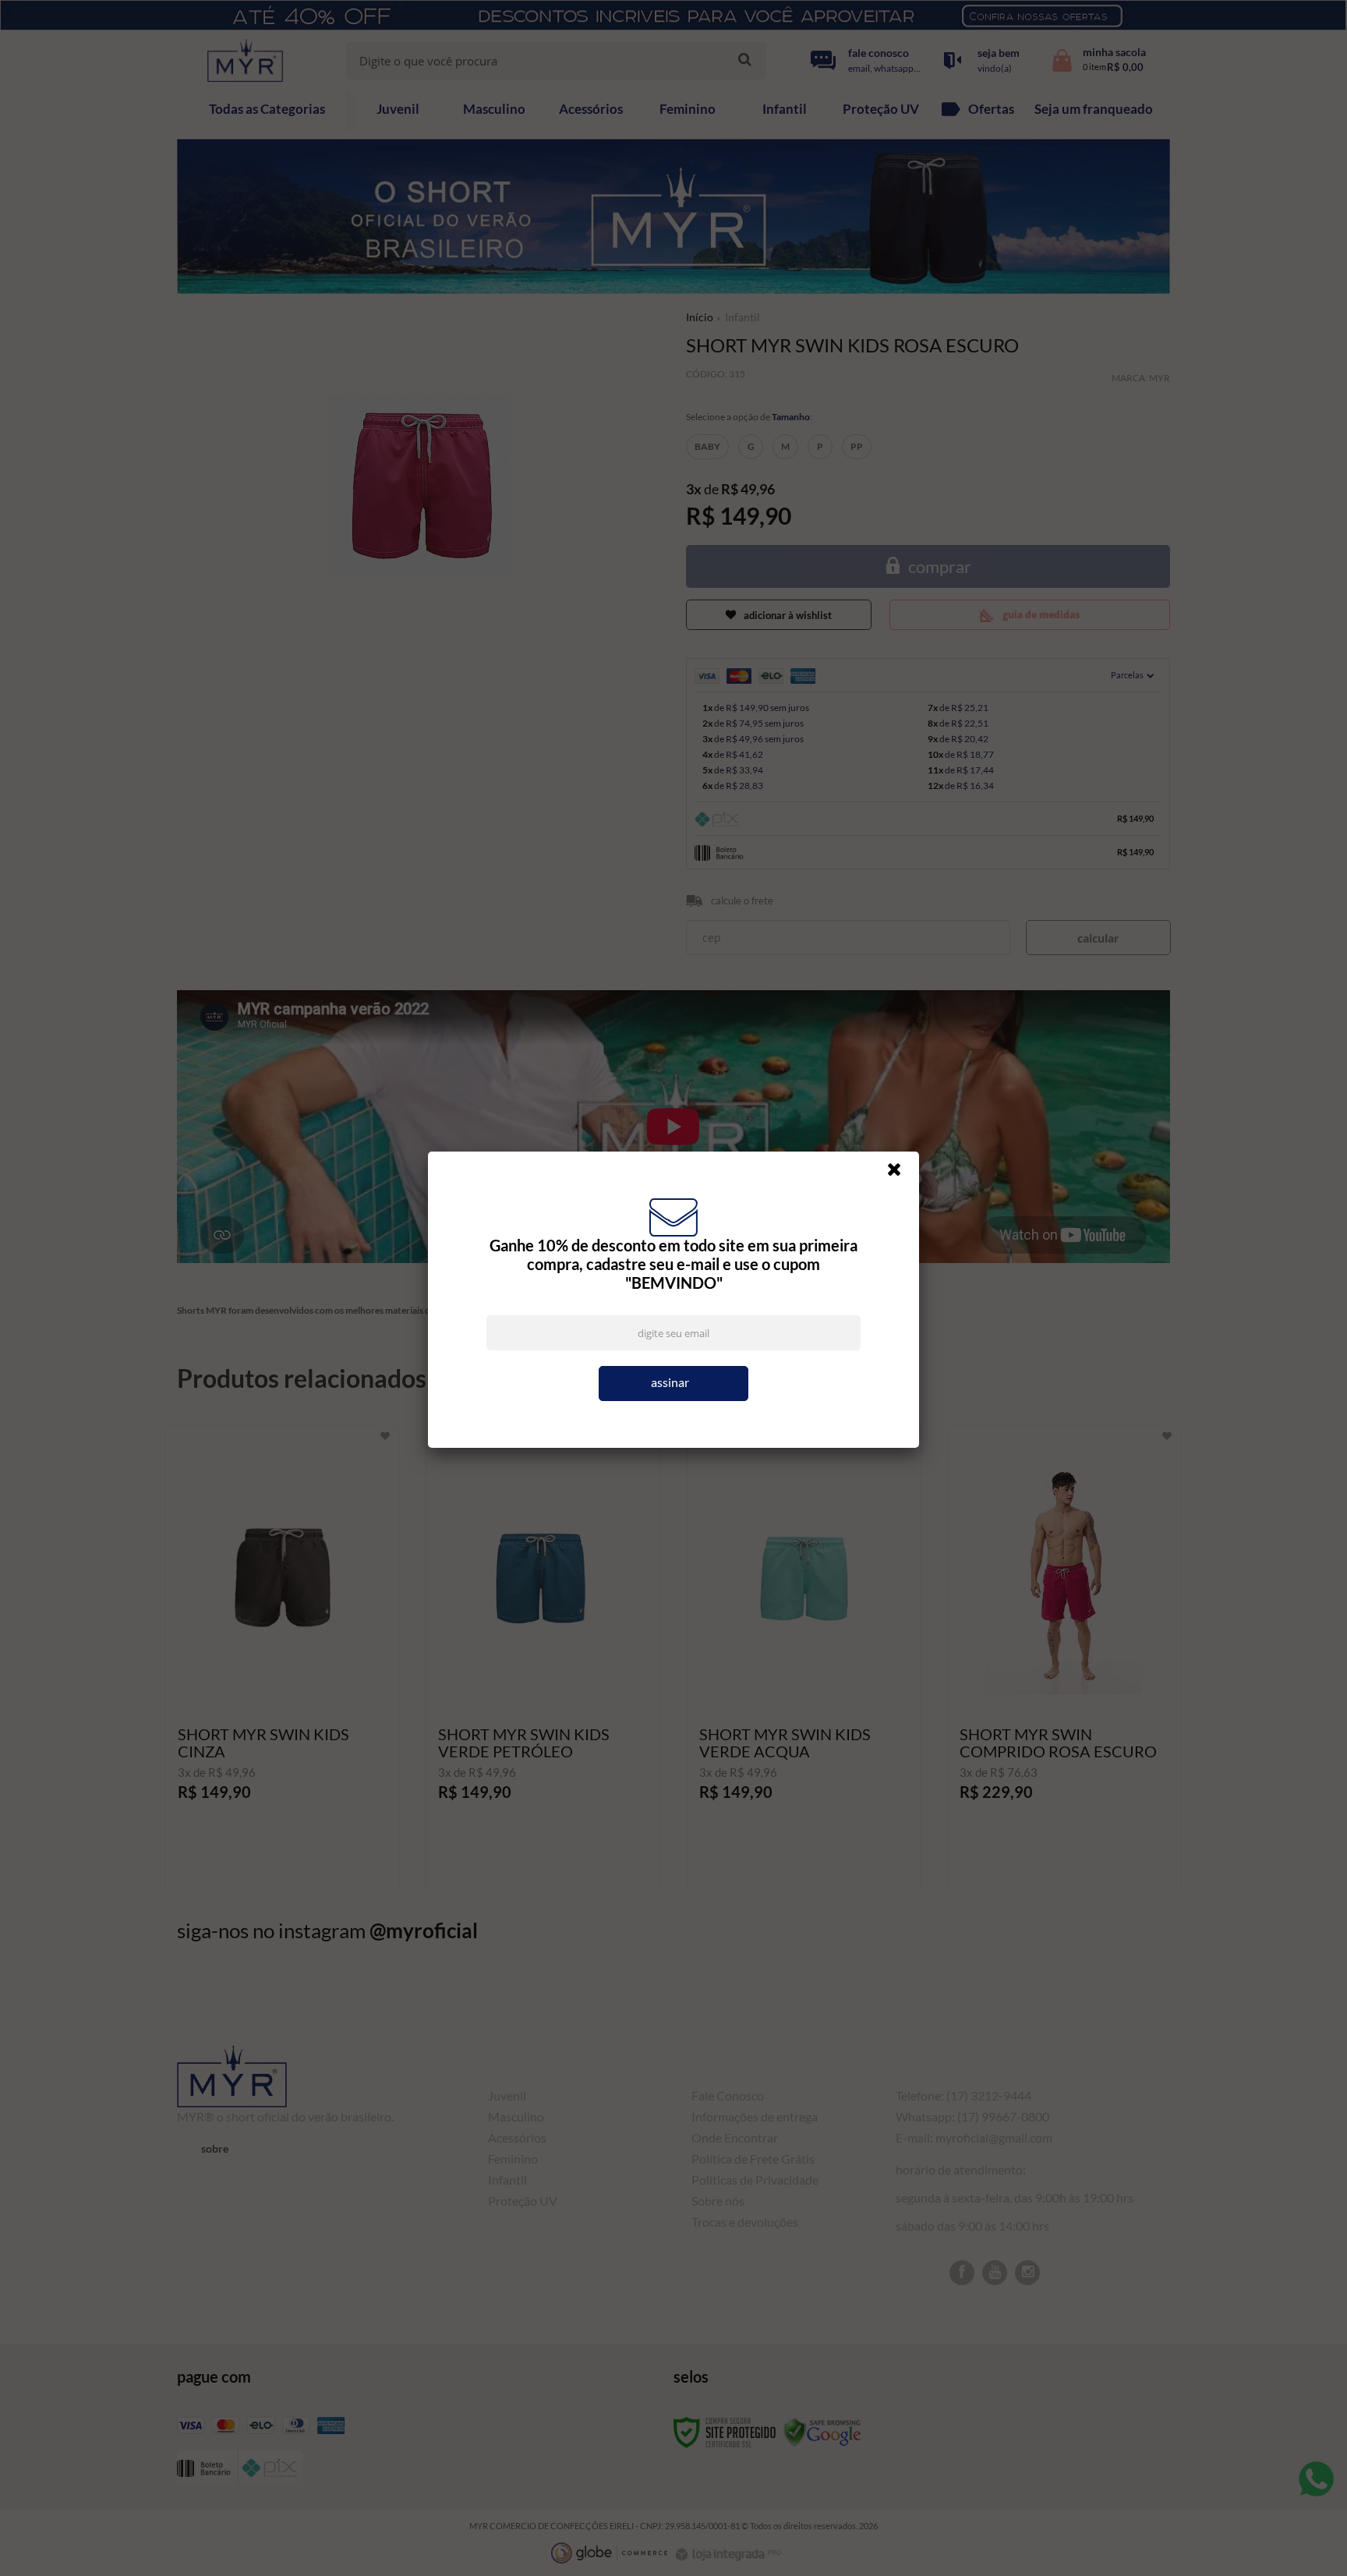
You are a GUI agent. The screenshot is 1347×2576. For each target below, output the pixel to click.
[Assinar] (673, 1384)
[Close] (901, 1173)
